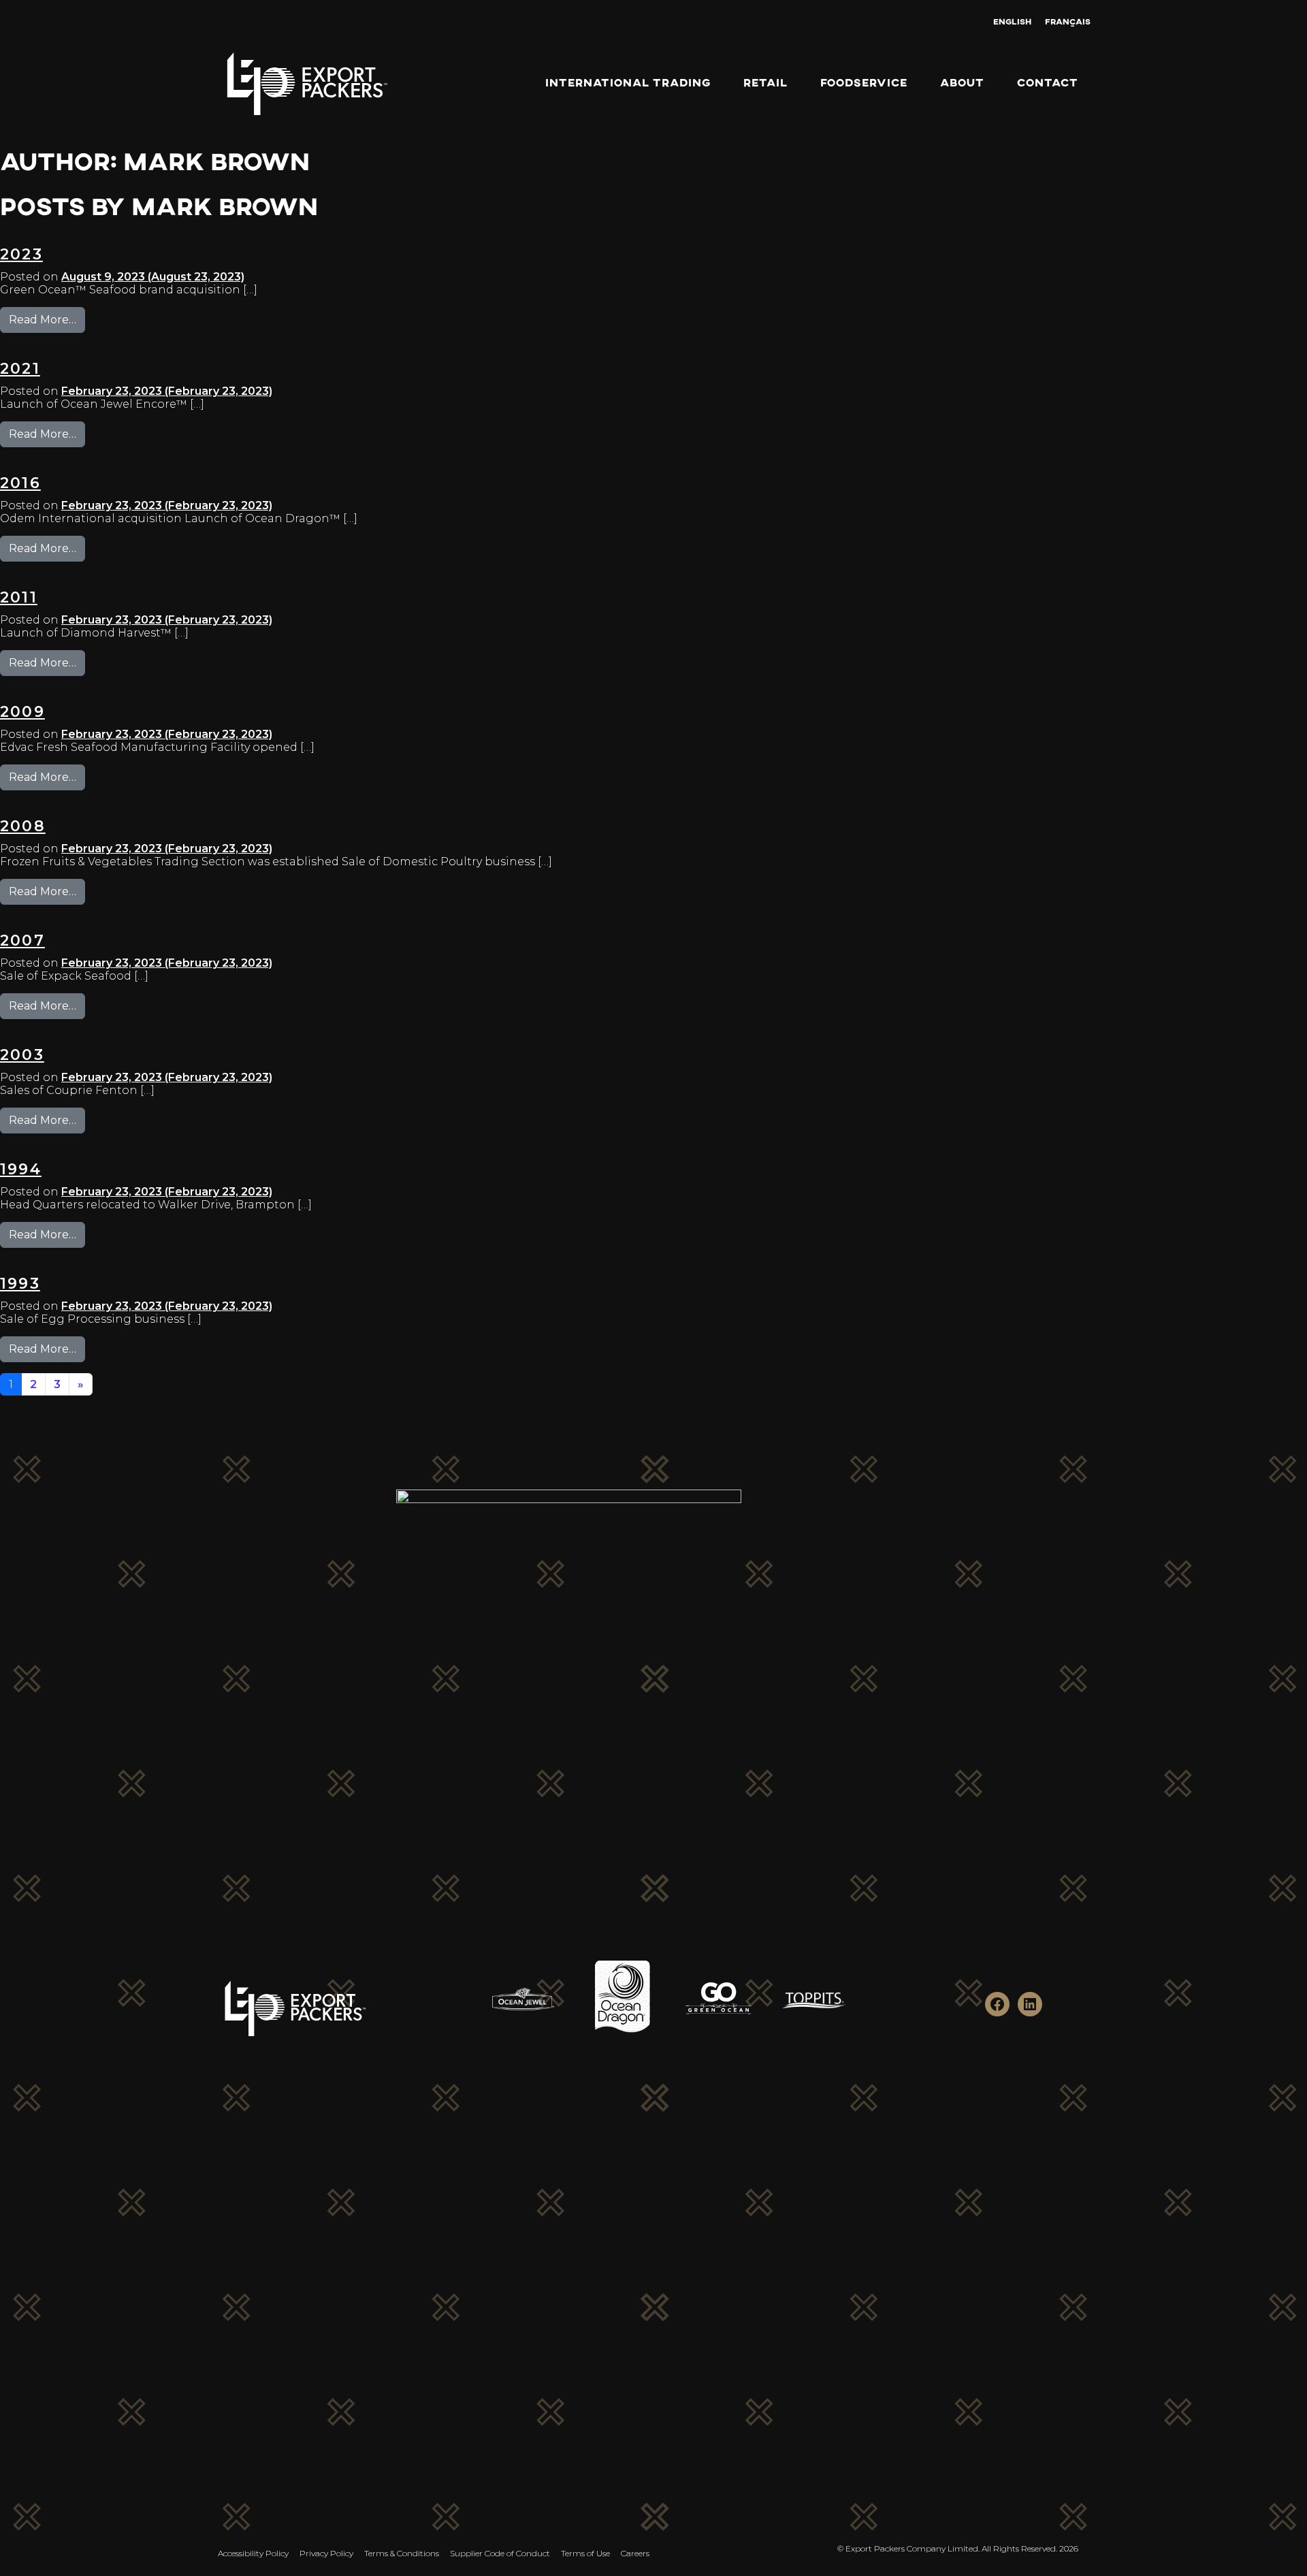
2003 (22, 1055)
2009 (22, 712)
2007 (22, 940)
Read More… (47, 319)
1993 (20, 1284)
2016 (20, 483)
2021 (20, 369)
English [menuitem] (1012, 21)
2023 (21, 254)
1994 (21, 1169)
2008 (23, 826)
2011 (19, 597)
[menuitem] (1012, 21)
